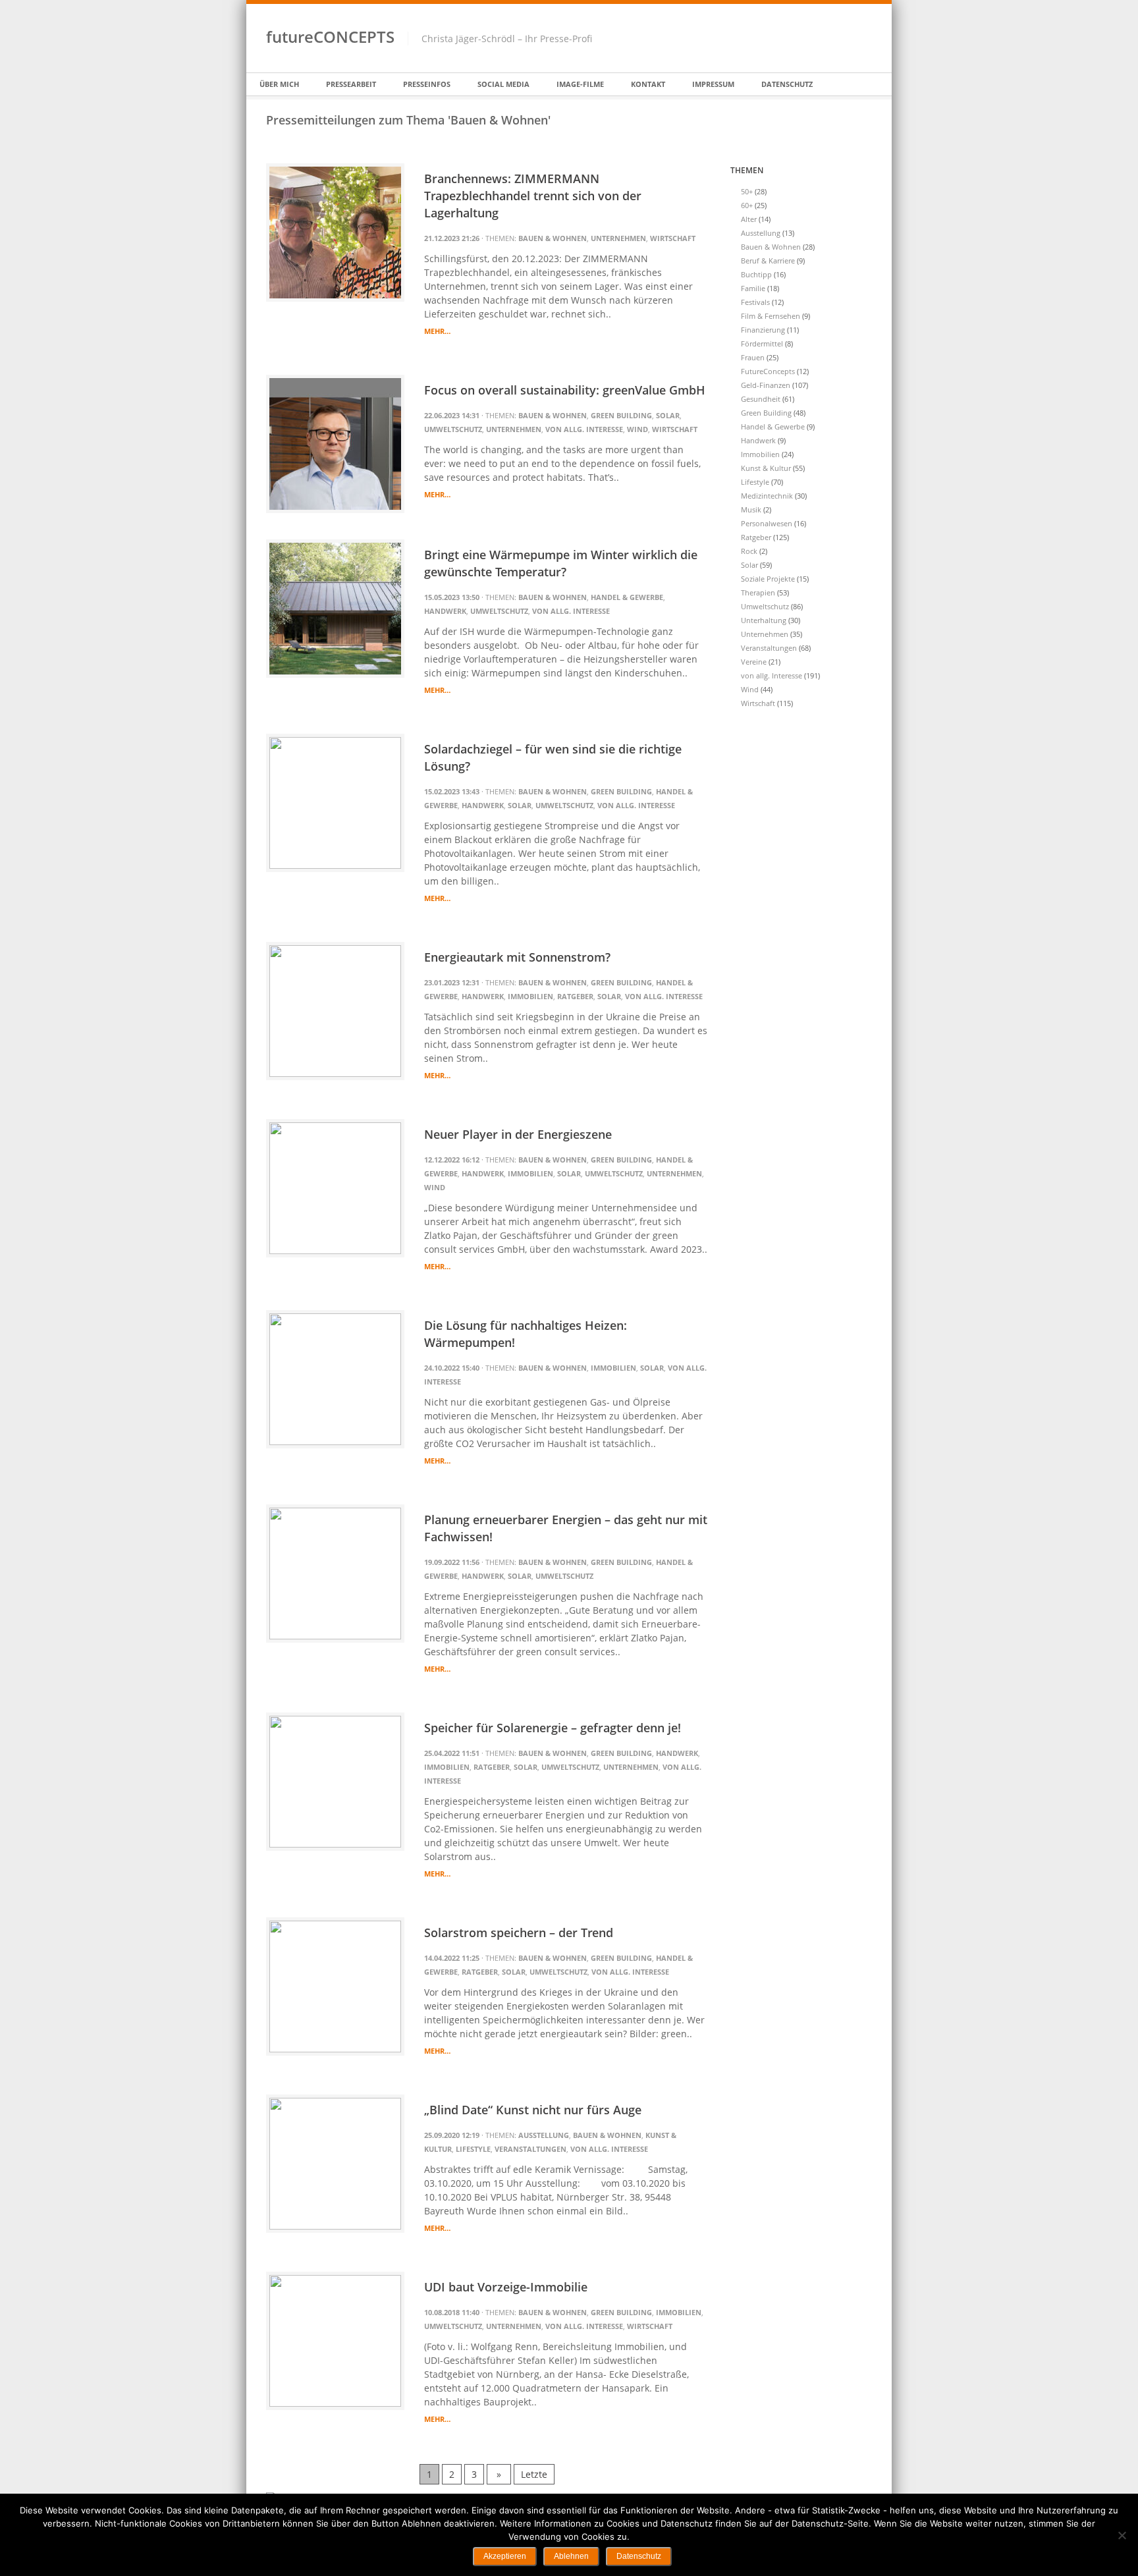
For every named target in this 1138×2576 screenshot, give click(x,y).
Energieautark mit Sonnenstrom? (517, 957)
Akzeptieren (505, 2556)
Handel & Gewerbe (627, 597)
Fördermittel (762, 343)
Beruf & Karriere (768, 260)
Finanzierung (763, 330)
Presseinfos (427, 84)
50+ (747, 191)
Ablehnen (571, 2556)
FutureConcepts (768, 371)
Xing (819, 15)
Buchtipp (756, 274)
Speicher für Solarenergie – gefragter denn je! (553, 1728)
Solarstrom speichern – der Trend (519, 1932)
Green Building (621, 415)
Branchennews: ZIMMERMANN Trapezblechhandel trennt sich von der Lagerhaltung (533, 196)
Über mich (279, 84)
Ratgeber (575, 996)
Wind (637, 429)
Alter (749, 219)
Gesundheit (761, 399)
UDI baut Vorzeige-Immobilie (506, 2287)
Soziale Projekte (768, 579)
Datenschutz (787, 84)
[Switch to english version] (867, 15)
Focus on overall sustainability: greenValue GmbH (565, 390)
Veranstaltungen (530, 2149)
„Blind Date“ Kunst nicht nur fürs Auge (533, 2110)
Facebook (801, 15)
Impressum (713, 84)
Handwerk (445, 611)
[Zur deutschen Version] (853, 15)
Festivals (755, 302)
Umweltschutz (453, 429)
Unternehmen (618, 238)
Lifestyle (473, 2149)
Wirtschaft (673, 238)
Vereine (754, 662)
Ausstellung (544, 2135)
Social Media (503, 84)
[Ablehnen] (1122, 2535)
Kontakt (648, 84)
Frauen (753, 357)
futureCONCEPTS (330, 37)
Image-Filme (580, 84)
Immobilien (530, 996)
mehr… (437, 331)
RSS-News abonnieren (836, 15)
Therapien (758, 592)
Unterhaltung (764, 620)
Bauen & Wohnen (553, 238)
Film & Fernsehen (771, 316)
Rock (749, 551)
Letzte (534, 2474)
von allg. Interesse (584, 429)
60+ (747, 205)
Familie (753, 288)
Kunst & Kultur (766, 468)
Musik (751, 509)
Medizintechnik (767, 496)
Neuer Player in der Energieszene (518, 1134)
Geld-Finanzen (766, 385)
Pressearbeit (351, 84)
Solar (668, 415)
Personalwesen (767, 523)
